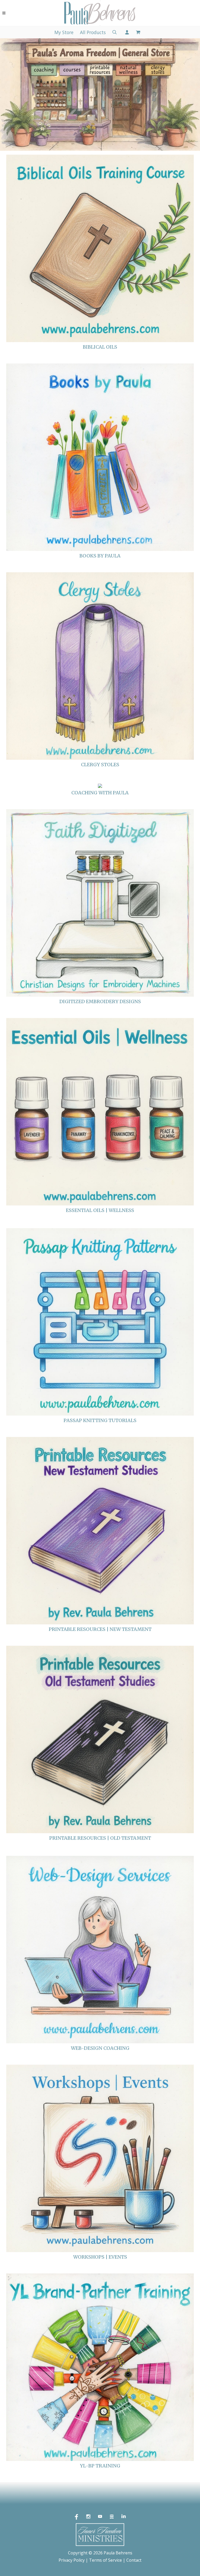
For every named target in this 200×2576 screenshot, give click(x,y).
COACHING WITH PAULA (100, 793)
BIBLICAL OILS (100, 347)
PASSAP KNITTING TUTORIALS (100, 1420)
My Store (64, 32)
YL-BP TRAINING (100, 2466)
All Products (93, 32)
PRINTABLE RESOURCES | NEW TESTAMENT (100, 1629)
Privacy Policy (72, 2560)
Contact (134, 2560)
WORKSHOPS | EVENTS (100, 2257)
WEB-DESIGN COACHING (100, 2048)
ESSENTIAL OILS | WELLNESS (100, 1210)
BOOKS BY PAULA (100, 556)
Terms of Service (105, 2560)
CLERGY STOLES (100, 765)
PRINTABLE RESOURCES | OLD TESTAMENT (100, 1838)
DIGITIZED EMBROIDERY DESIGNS (100, 1001)
